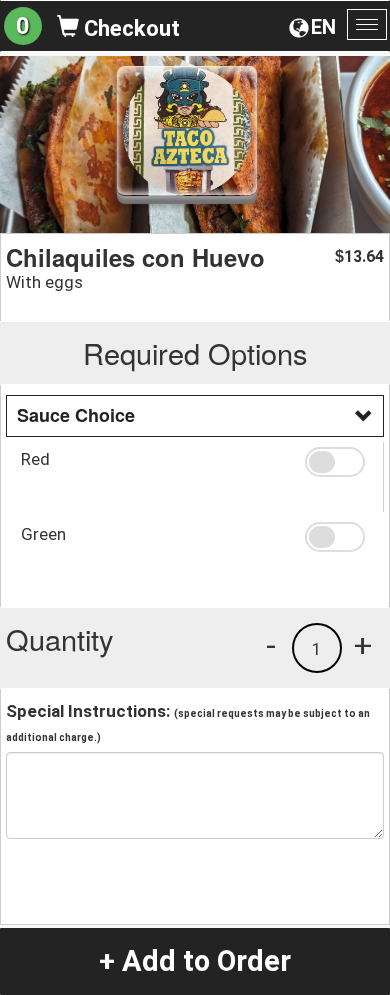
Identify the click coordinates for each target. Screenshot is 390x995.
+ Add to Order (195, 961)
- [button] (271, 645)
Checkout (129, 28)
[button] (337, 462)
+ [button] (363, 645)
